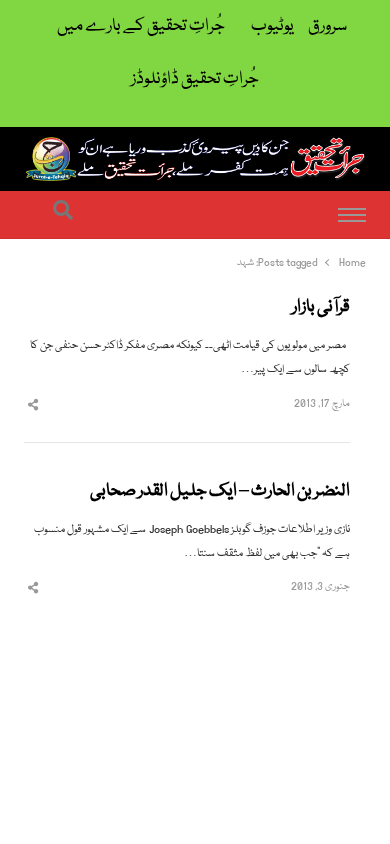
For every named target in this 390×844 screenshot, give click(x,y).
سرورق (327, 26)
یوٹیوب (272, 26)
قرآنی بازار (321, 308)
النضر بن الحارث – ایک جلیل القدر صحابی (220, 492)
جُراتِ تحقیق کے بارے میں (141, 26)
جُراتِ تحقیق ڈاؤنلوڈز (195, 79)
